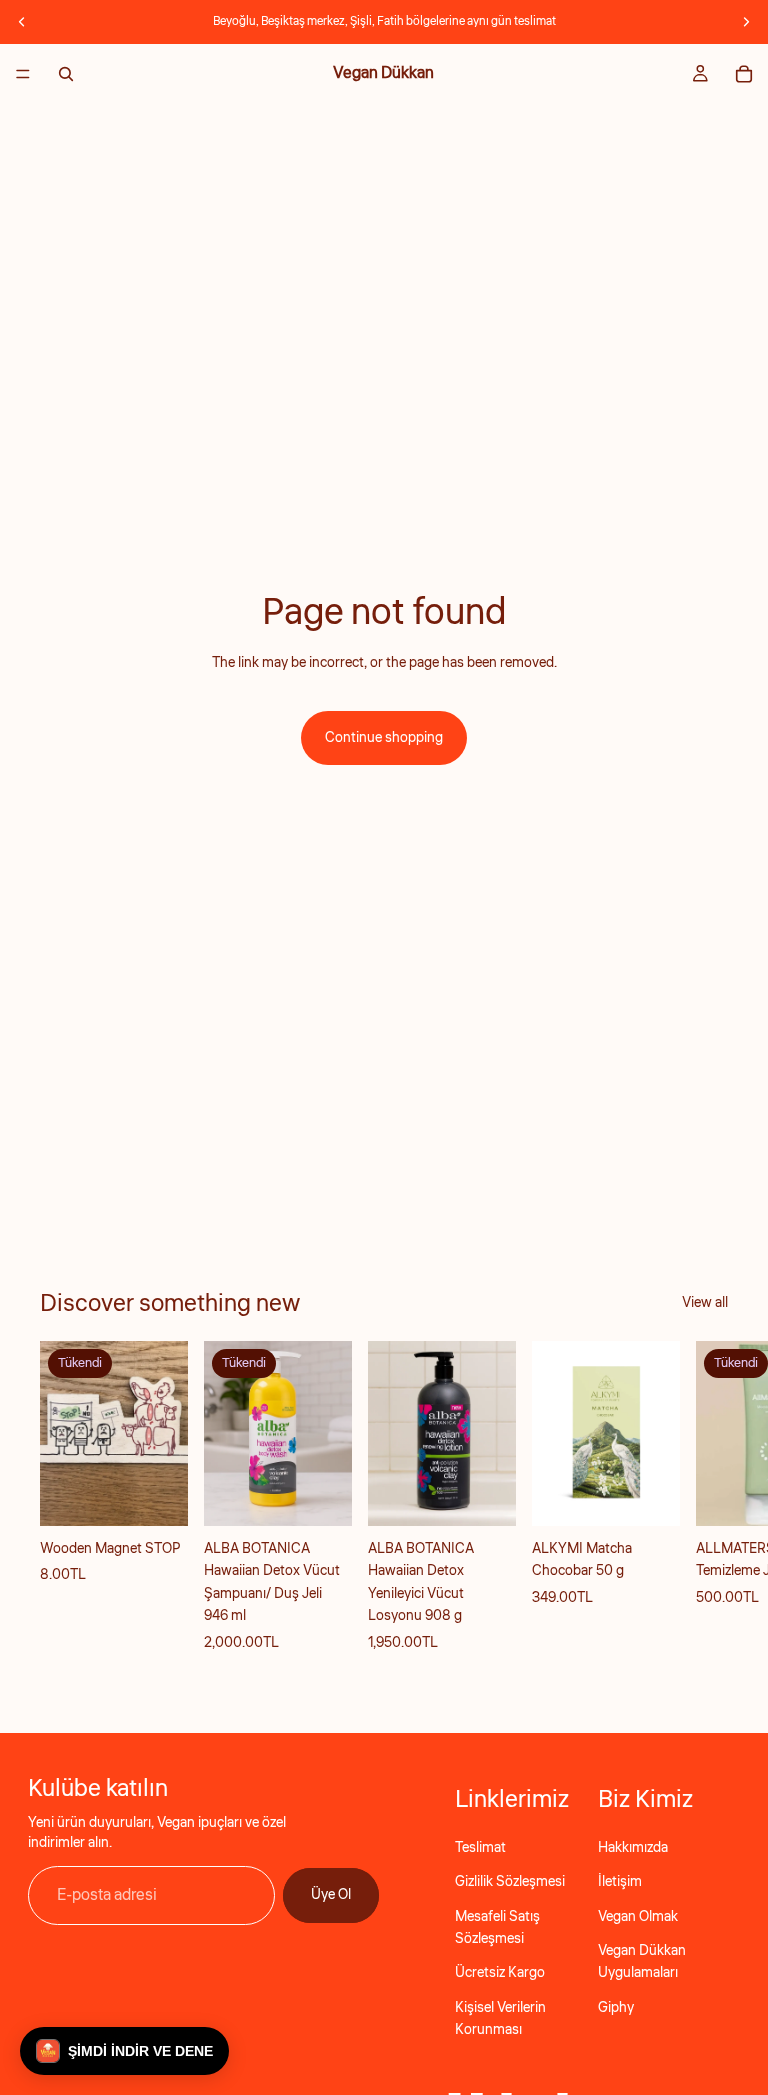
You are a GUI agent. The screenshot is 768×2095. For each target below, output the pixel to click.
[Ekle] (485, 1496)
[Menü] (23, 74)
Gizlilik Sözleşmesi (510, 1882)
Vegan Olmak (638, 1917)
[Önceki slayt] (22, 22)
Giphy (616, 2008)
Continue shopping (384, 738)
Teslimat (480, 1848)
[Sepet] (744, 74)
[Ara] (66, 74)
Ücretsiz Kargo (500, 1973)
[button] (124, 2051)
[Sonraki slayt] (746, 22)
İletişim (620, 1882)
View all (705, 1303)
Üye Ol (331, 1895)
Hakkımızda (633, 1848)
